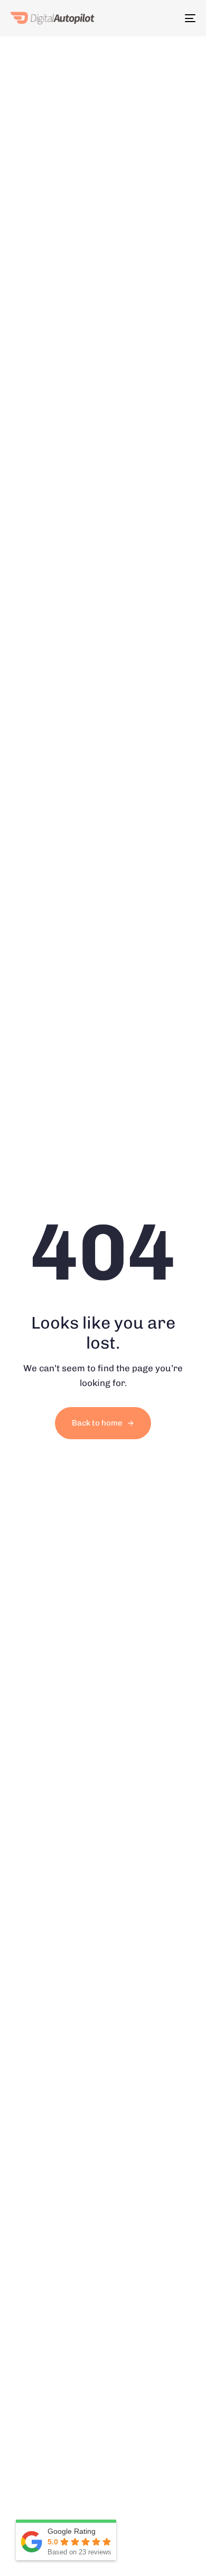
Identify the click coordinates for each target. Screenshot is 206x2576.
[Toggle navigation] (190, 18)
